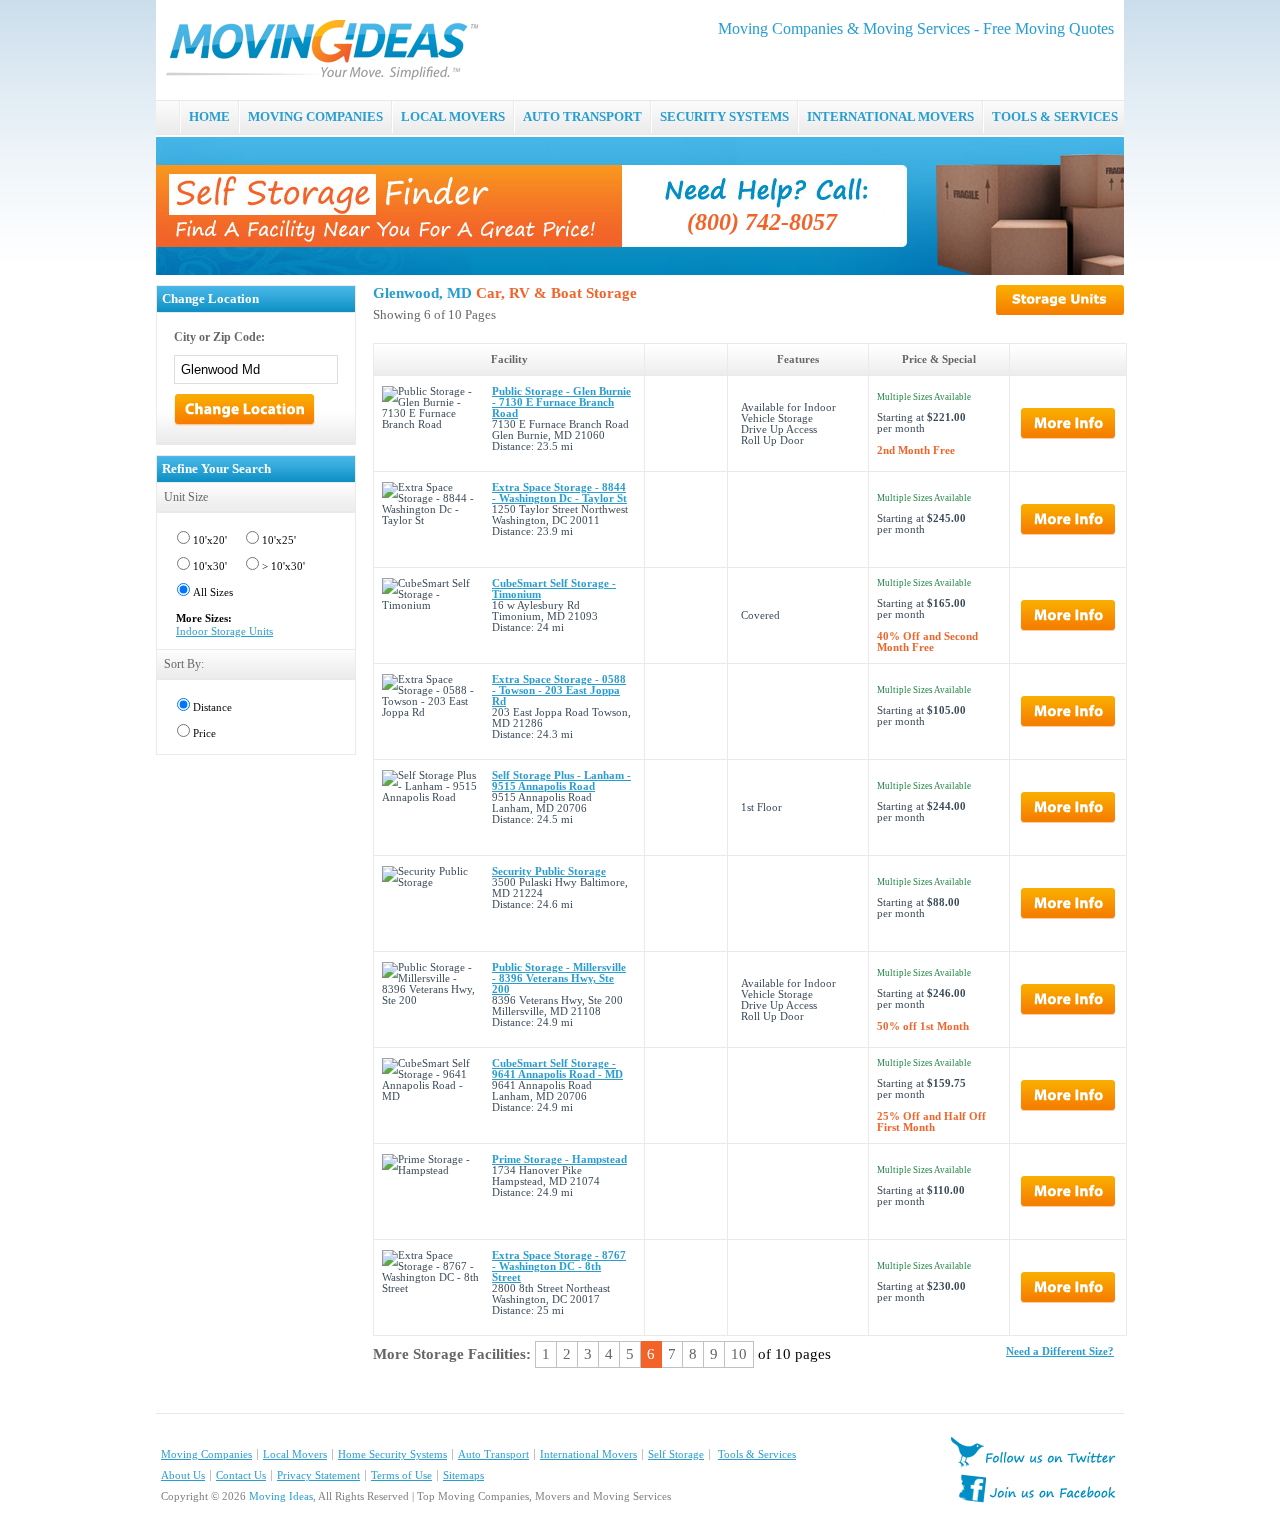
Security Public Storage (549, 871)
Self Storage (676, 1454)
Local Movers (295, 1454)
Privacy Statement (318, 1475)
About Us (183, 1475)
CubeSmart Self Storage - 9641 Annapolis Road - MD (557, 1069)
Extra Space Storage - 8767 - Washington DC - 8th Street (559, 1266)
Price (204, 733)
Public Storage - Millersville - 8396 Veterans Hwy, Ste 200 (559, 978)
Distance (212, 707)
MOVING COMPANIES (315, 116)
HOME (209, 116)
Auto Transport (493, 1454)
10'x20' (210, 540)
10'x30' (210, 566)
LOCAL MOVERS (453, 116)
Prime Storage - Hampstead (559, 1159)
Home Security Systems (392, 1454)
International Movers (588, 1454)
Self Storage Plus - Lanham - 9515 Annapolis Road (561, 781)
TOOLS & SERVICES (1055, 116)
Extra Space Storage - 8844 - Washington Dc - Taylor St (559, 493)
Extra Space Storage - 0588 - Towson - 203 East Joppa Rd (559, 690)
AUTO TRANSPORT (582, 116)
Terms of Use (401, 1475)
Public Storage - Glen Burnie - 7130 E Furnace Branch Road (561, 402)
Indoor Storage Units (224, 631)
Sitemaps (463, 1475)
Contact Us (241, 1475)
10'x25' (279, 540)
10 (739, 1354)
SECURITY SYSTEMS (724, 116)
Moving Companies (206, 1454)
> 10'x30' (283, 566)
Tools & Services (757, 1454)
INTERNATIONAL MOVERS (890, 116)
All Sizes (213, 592)
